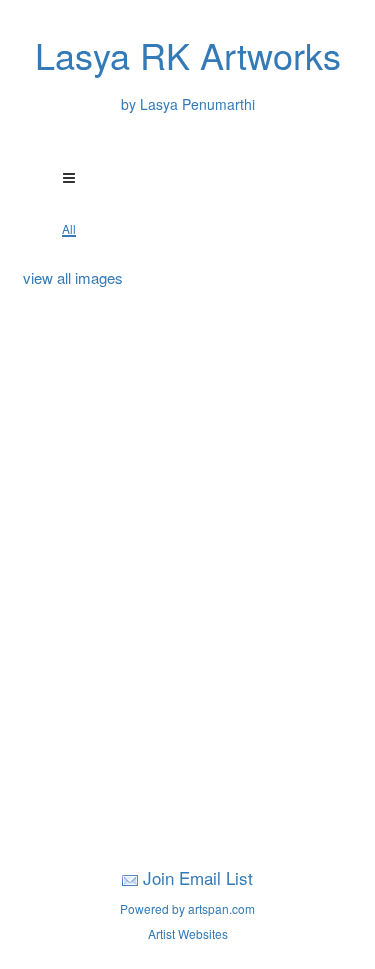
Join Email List (198, 877)
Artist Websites (188, 933)
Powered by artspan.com (187, 908)
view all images (73, 277)
